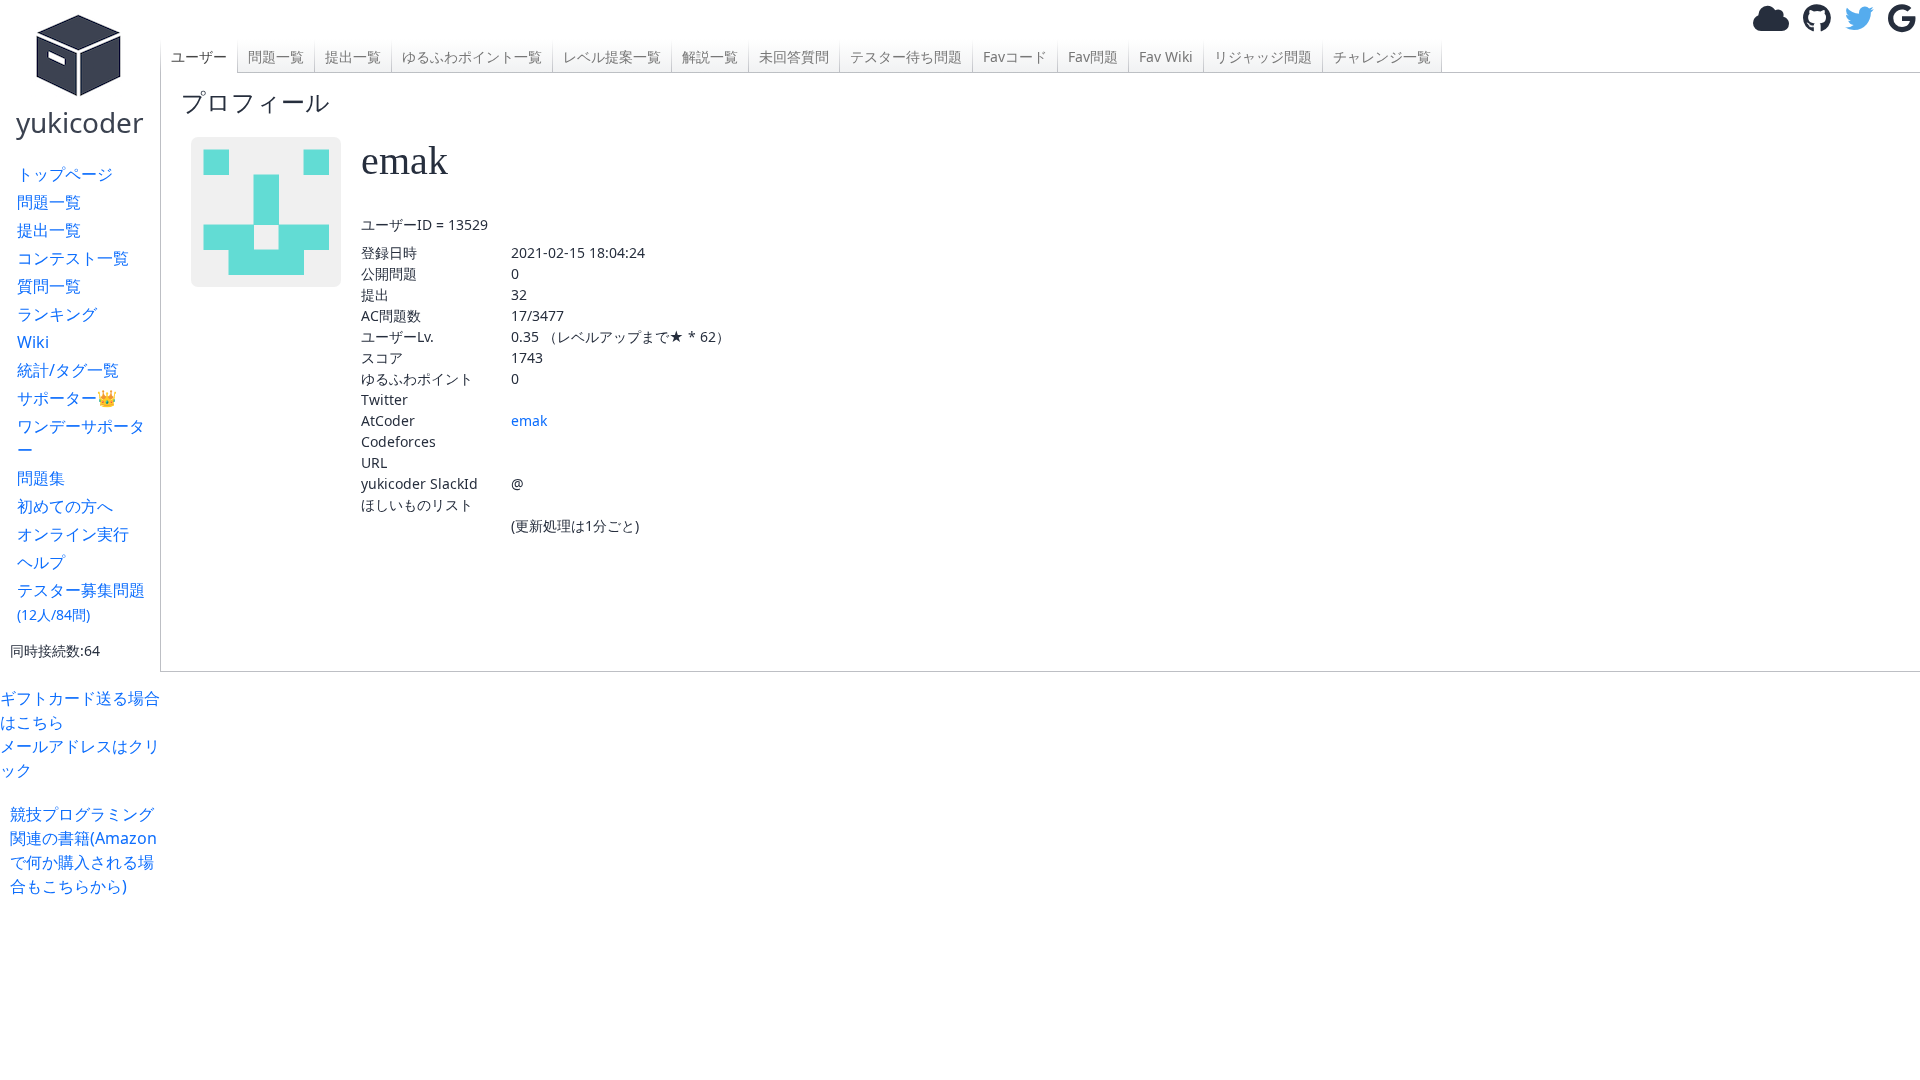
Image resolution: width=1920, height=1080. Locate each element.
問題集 (41, 478)
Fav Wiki (1166, 56)
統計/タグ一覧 (68, 370)
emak (529, 420)
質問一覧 (49, 286)
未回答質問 (794, 56)
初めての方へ (65, 506)
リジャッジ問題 (1263, 56)
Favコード (1015, 56)
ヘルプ (41, 562)
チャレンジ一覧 (1382, 56)
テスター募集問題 (81, 601)
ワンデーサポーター (81, 438)
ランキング (57, 314)
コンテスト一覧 (73, 258)
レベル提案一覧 (612, 56)
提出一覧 (49, 230)
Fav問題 (1093, 56)
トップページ (65, 174)
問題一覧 (49, 202)
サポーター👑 (67, 398)
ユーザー (199, 56)
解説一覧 (710, 56)
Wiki (33, 342)
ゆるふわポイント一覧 (472, 56)
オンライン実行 (73, 534)
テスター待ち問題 (906, 56)
